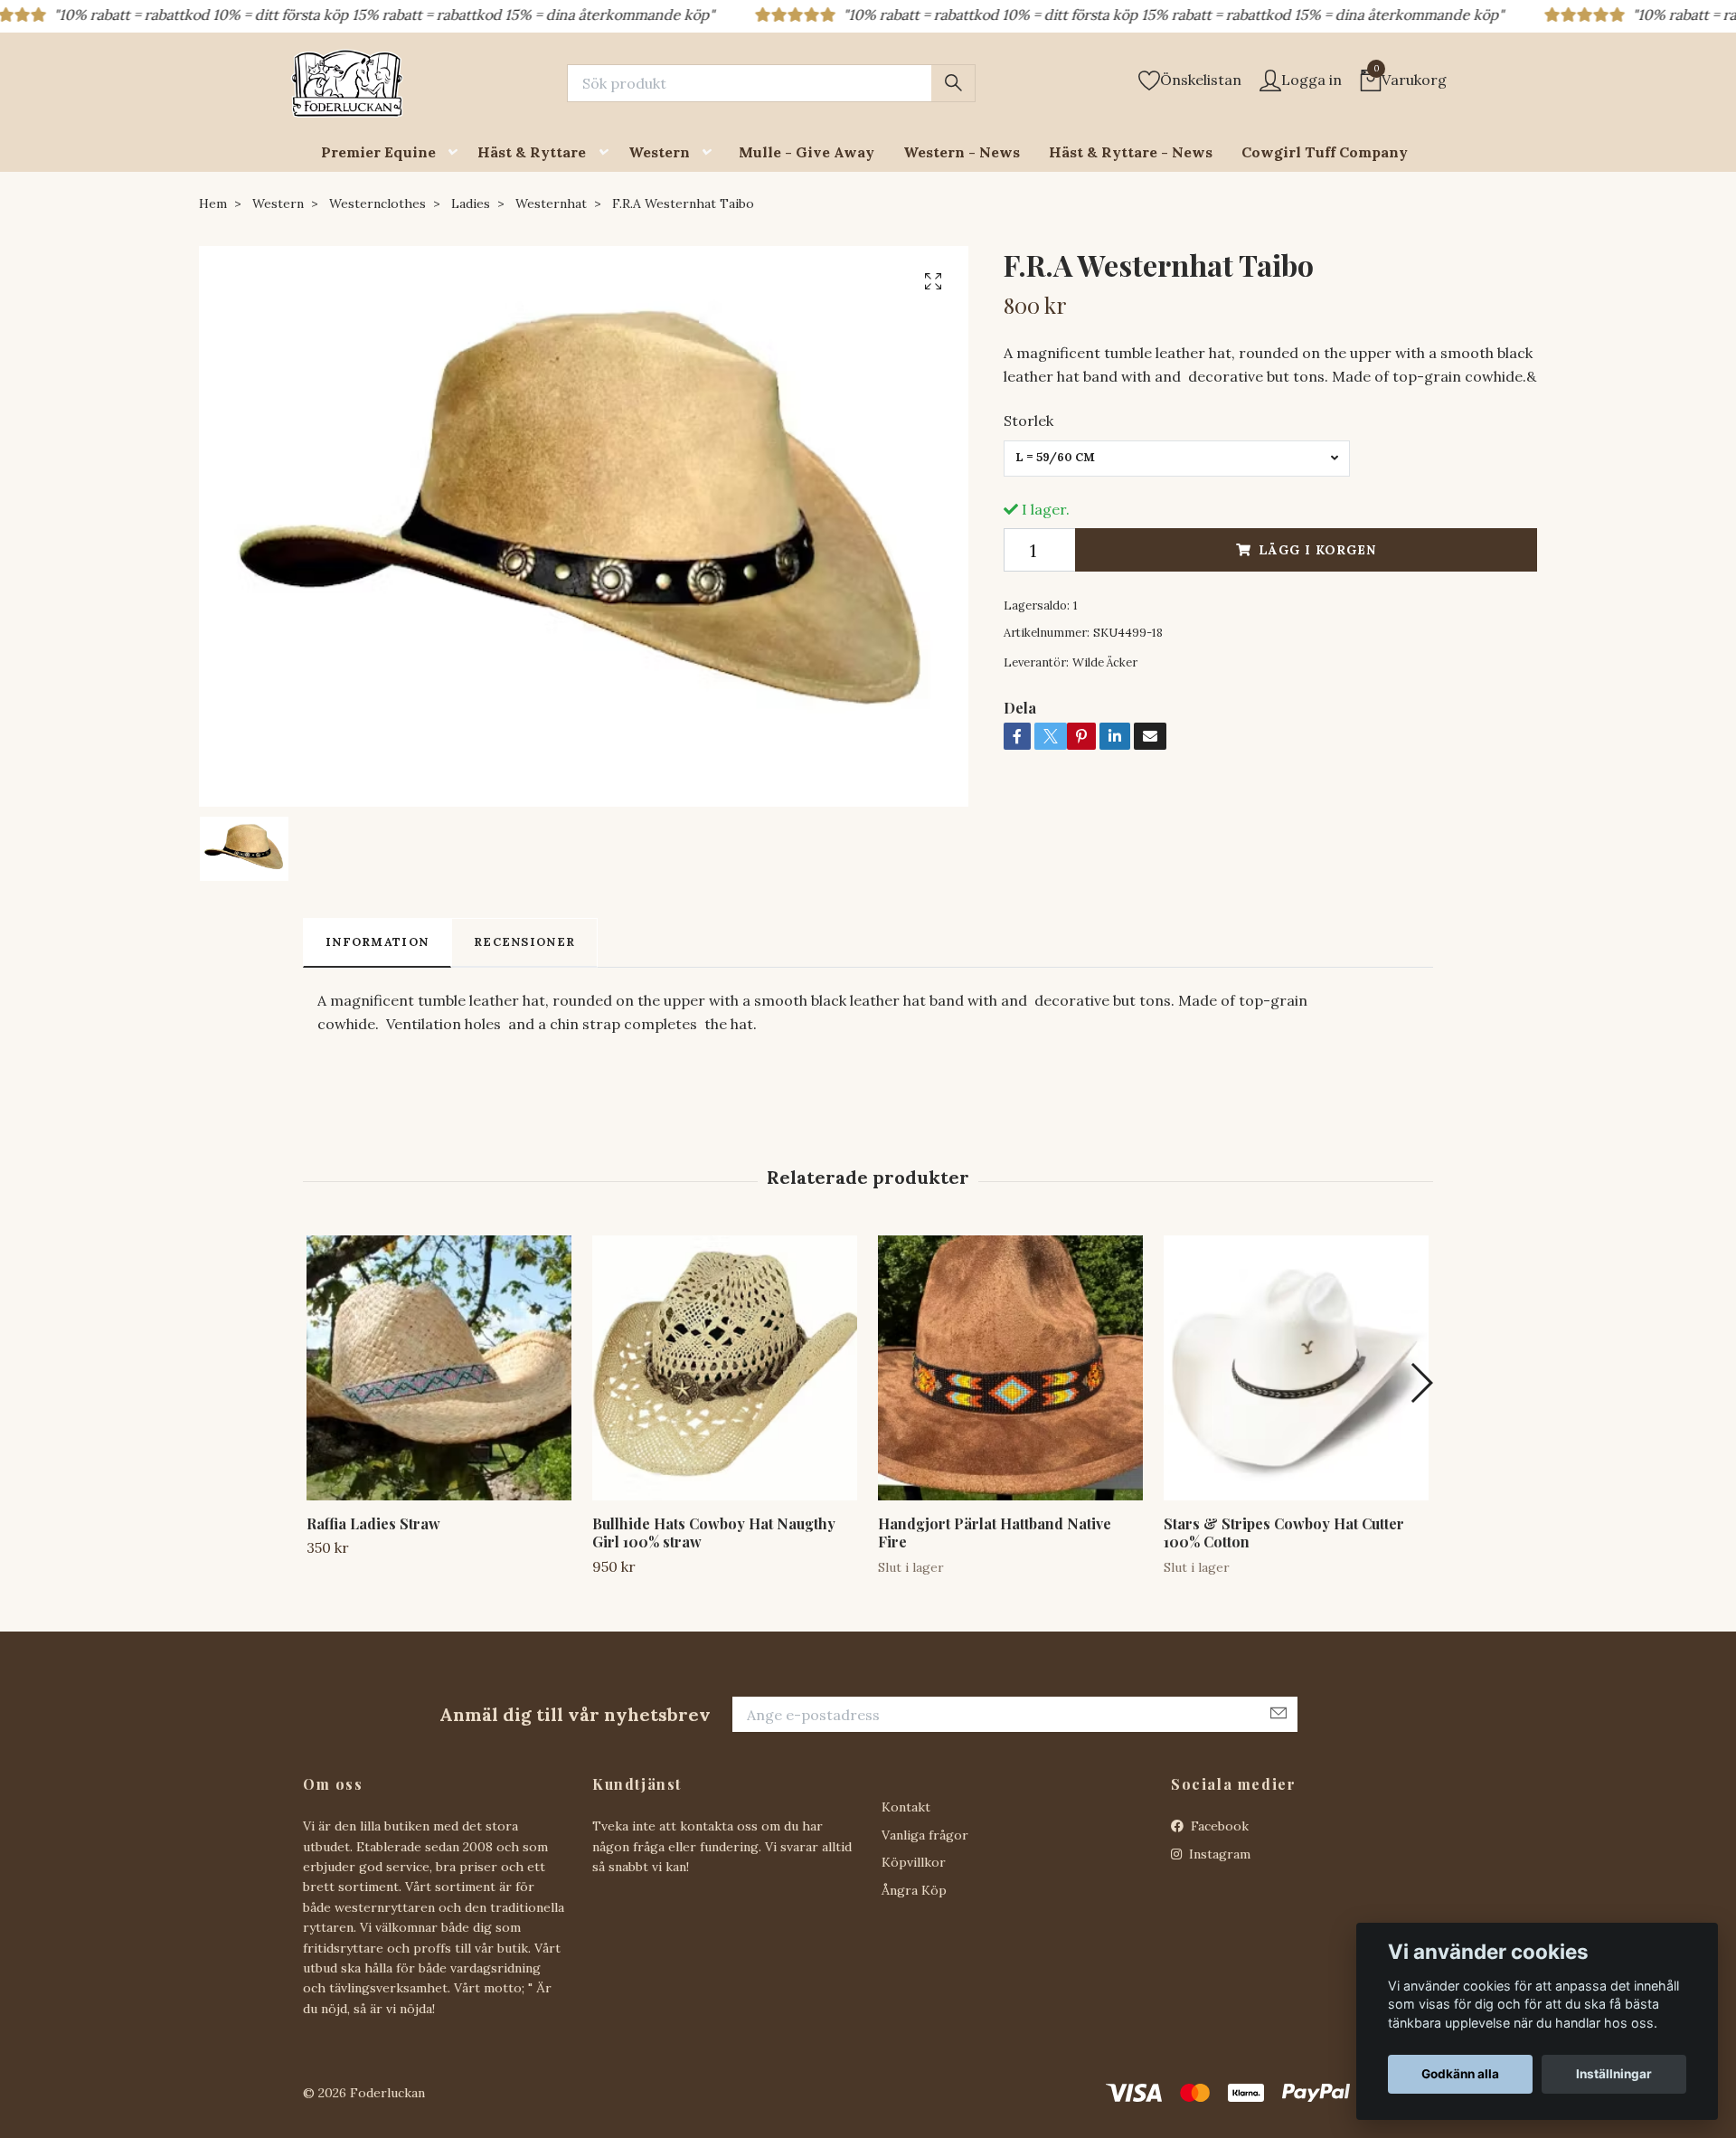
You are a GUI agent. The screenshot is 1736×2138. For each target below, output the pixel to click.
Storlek (1028, 421)
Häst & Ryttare (532, 152)
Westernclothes (377, 203)
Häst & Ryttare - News (1131, 152)
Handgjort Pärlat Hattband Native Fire (995, 1533)
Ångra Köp (914, 1890)
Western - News (962, 152)
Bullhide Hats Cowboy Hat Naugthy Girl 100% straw (714, 1533)
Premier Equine (378, 152)
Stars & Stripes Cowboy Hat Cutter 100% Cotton (1284, 1533)
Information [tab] (377, 942)
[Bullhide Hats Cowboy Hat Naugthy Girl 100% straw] (725, 1368)
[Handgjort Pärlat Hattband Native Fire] (1010, 1368)
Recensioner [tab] (524, 942)
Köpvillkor (914, 1862)
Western (659, 152)
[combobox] (1177, 459)
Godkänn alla (1460, 2074)
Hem (213, 203)
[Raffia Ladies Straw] (439, 1368)
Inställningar (1614, 2074)
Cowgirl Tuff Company (1325, 152)
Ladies (471, 203)
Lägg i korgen (1317, 550)
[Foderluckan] (347, 83)
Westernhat (551, 203)
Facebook (1218, 1826)
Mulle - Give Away (807, 152)
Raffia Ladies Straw (373, 1523)
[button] (457, 152)
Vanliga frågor (925, 1835)
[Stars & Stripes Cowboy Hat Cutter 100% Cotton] (1296, 1368)
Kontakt (906, 1807)
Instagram (1218, 1854)
